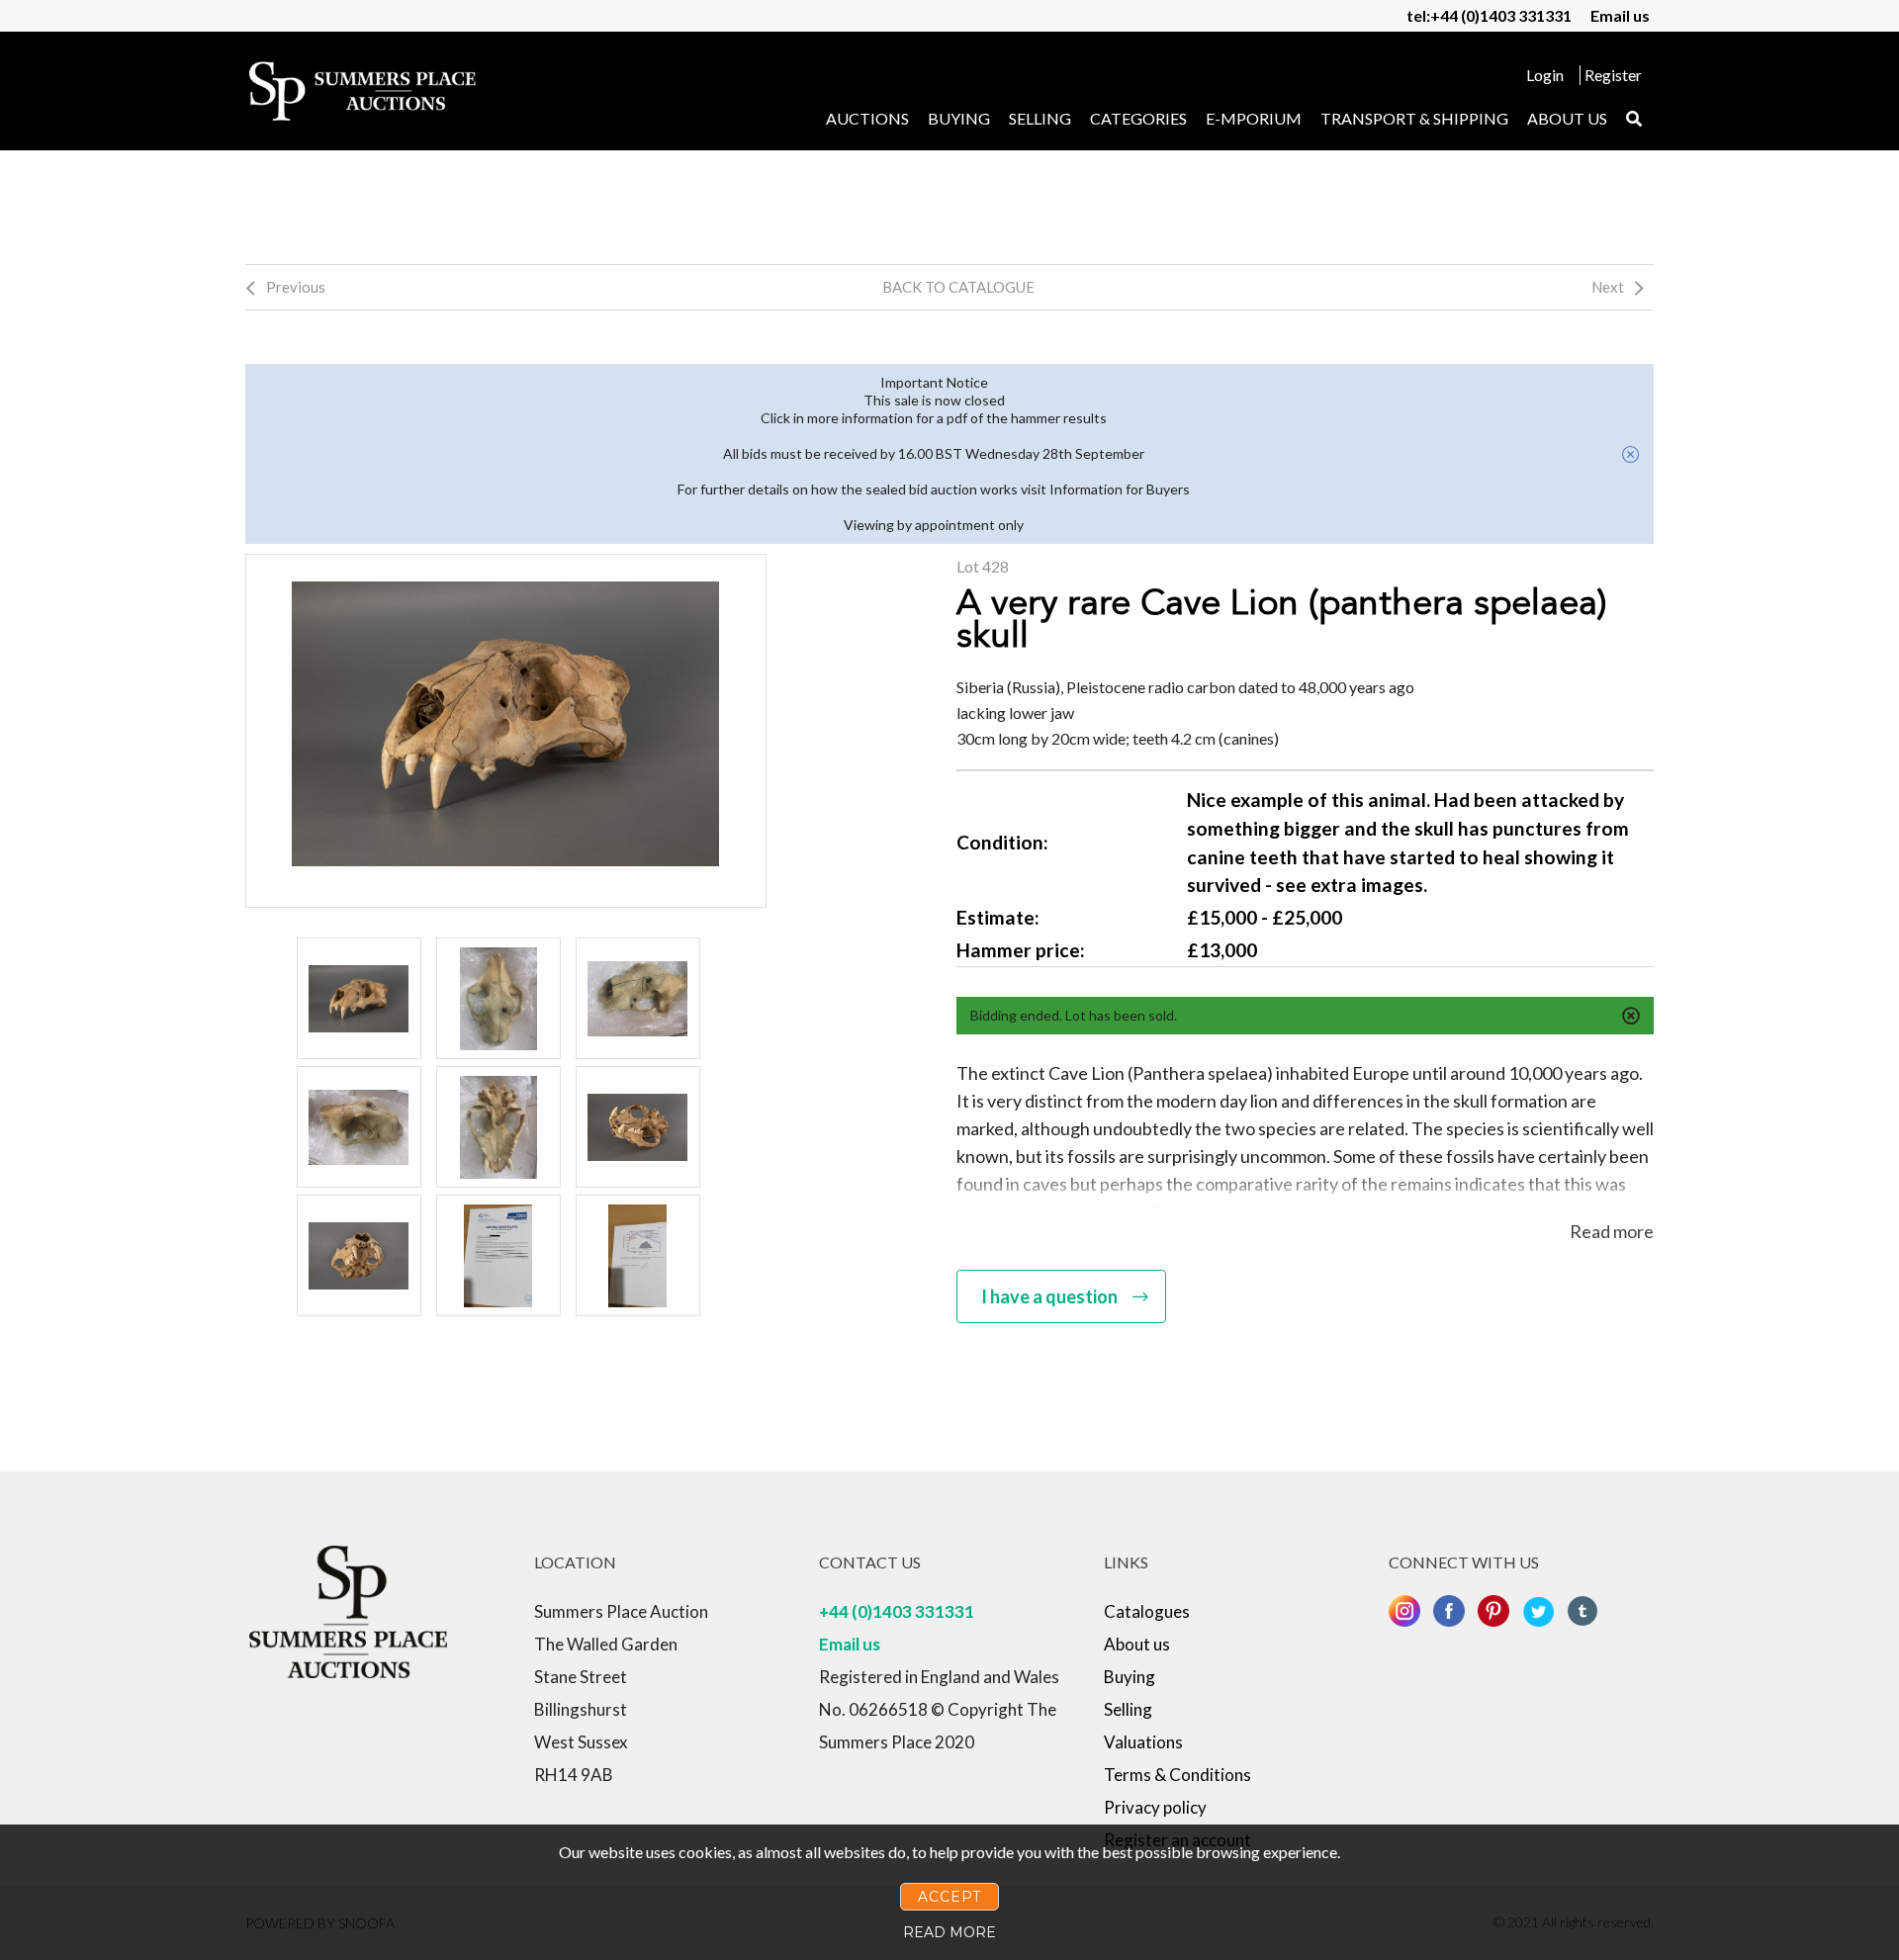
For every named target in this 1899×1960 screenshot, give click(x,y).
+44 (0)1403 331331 (897, 1611)
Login (1545, 75)
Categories (1138, 118)
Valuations (1143, 1742)
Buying (959, 118)
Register (1613, 75)
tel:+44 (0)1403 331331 (1489, 15)
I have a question (1049, 1296)
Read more (1612, 1231)
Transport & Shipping (1414, 118)
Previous (296, 287)
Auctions (867, 118)
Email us (1620, 15)
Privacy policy (1155, 1807)
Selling (1040, 118)
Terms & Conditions (1177, 1775)
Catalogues (1147, 1611)
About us (1567, 118)
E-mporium (1254, 118)
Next (1608, 287)
